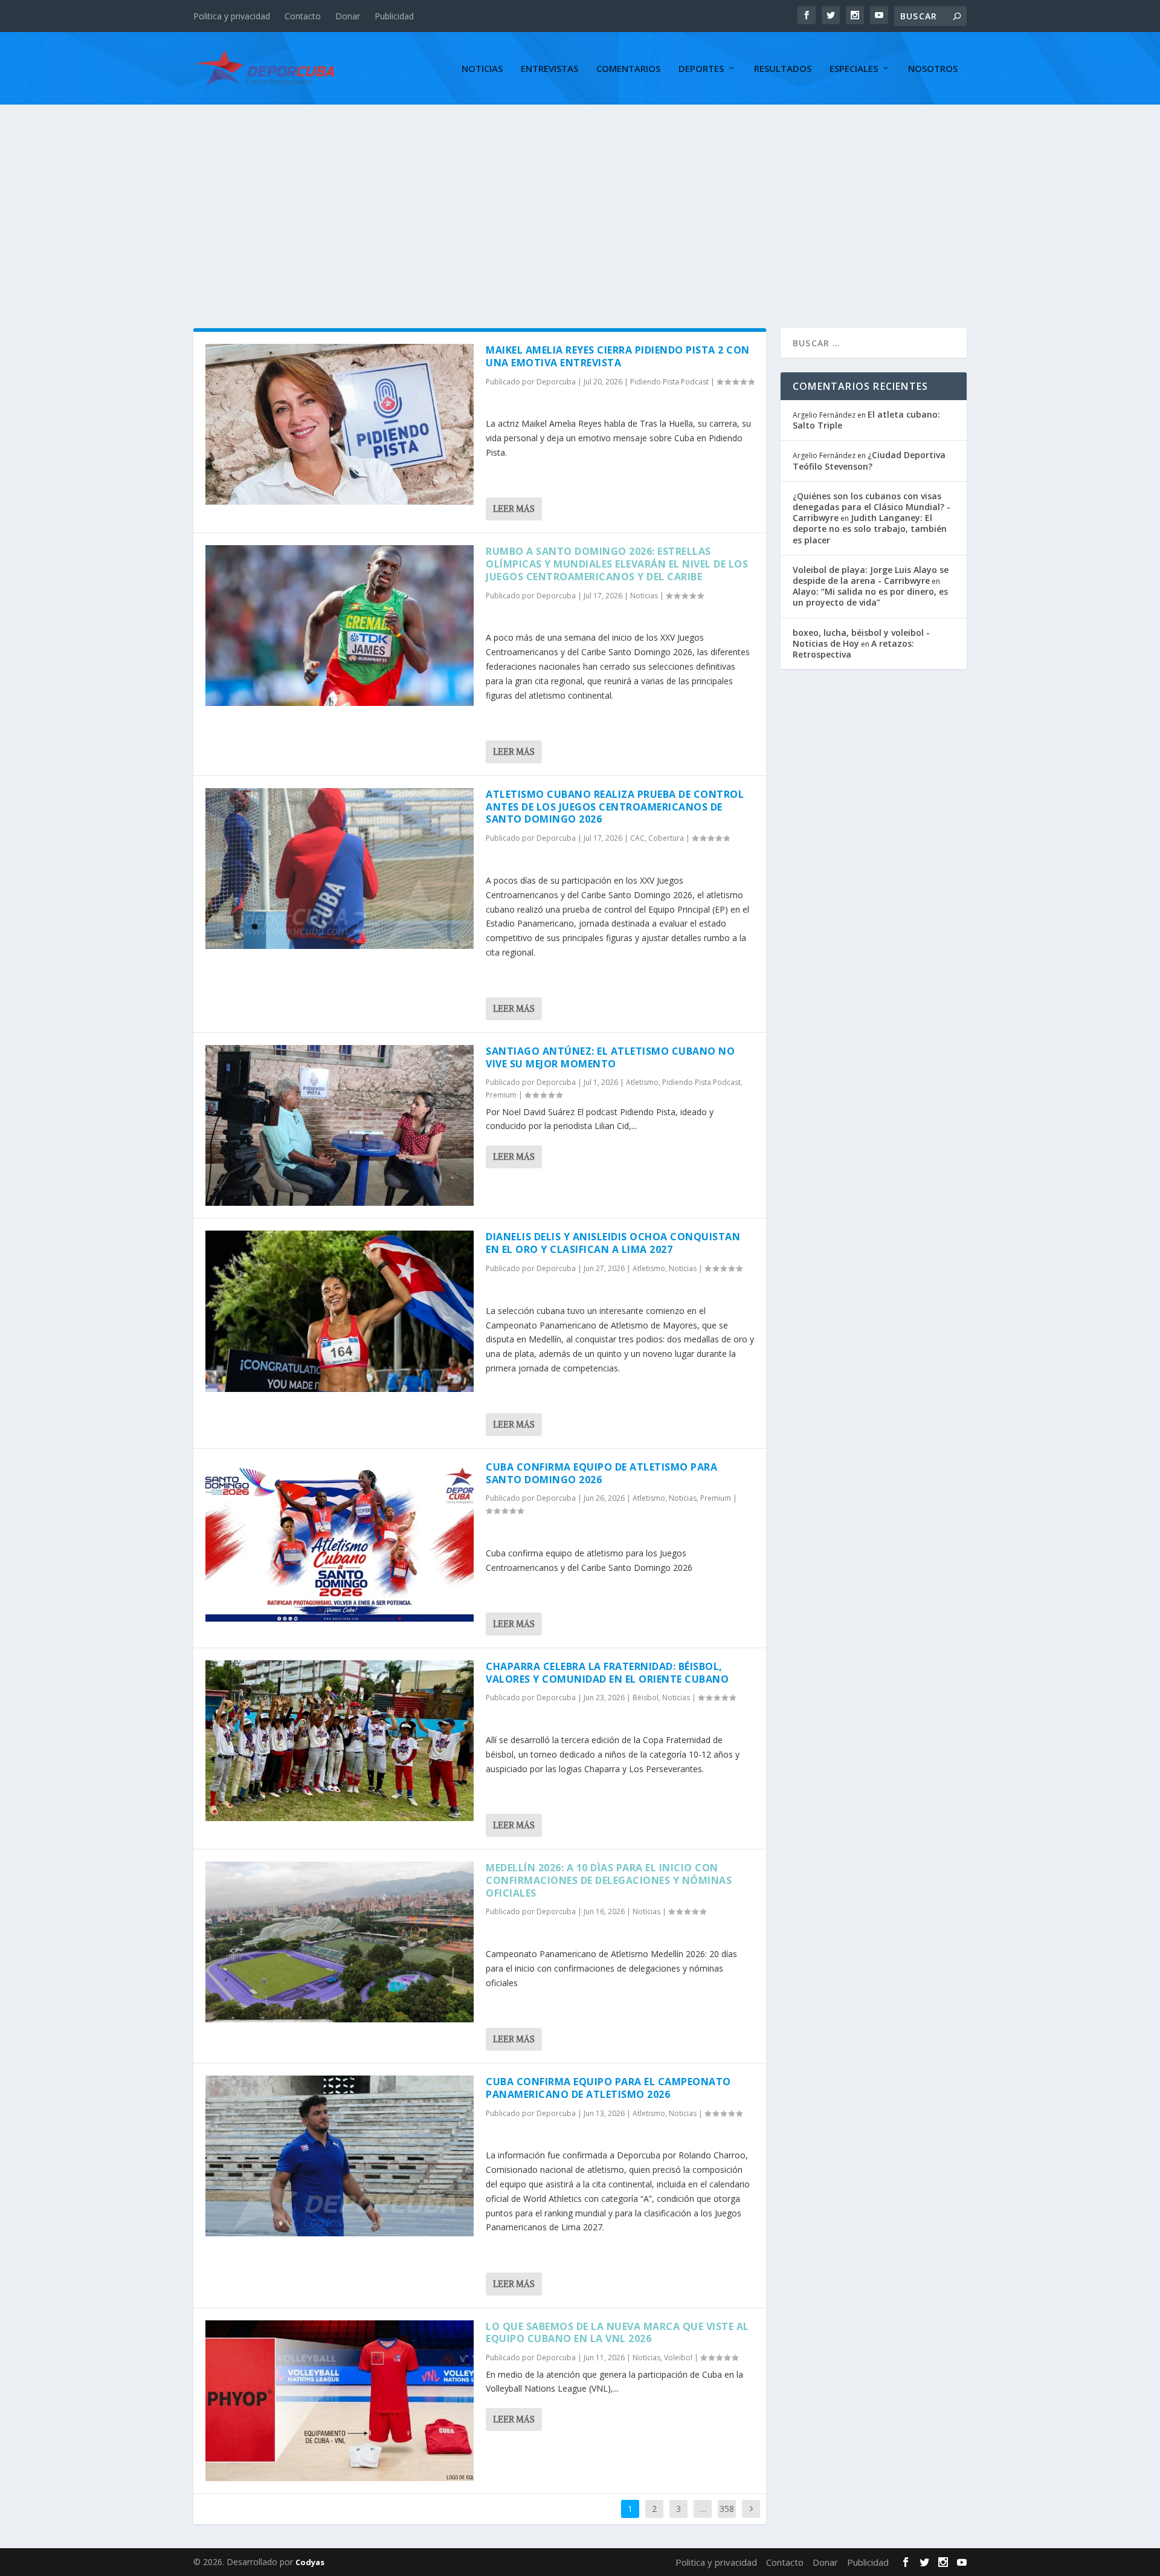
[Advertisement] (580, 195)
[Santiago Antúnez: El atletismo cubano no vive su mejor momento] (340, 1125)
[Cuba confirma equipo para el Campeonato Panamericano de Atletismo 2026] (340, 2156)
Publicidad (394, 16)
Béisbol (646, 1697)
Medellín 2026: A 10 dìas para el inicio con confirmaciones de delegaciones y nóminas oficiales (609, 1880)
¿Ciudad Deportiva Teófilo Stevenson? (869, 460)
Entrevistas (549, 69)
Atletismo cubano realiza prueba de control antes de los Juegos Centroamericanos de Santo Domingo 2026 (615, 807)
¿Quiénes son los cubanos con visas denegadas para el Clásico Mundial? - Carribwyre (872, 507)
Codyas (310, 2562)
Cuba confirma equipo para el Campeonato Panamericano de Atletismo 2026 (608, 2088)
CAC (637, 838)
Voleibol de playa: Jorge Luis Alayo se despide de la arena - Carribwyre (871, 575)
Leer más (514, 509)
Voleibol (678, 2358)
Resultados (783, 69)
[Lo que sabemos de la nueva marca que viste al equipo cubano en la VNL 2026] (340, 2401)
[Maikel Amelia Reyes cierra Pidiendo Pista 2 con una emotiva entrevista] (340, 424)
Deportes (701, 69)
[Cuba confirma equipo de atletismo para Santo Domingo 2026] (340, 1541)
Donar (348, 16)
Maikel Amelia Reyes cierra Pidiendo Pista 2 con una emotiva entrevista (618, 356)
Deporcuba (556, 382)
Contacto (303, 16)
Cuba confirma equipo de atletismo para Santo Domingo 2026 (601, 1473)
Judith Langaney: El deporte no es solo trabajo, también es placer (870, 529)
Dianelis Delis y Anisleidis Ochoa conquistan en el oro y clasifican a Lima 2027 (613, 1243)
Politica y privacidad (232, 16)
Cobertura (666, 838)
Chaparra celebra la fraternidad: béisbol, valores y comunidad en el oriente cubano (607, 1673)
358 (727, 2509)
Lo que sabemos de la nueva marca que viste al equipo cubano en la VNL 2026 (617, 2333)
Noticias (482, 69)
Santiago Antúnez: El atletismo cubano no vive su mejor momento (610, 1057)
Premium (501, 1095)
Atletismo (642, 1082)
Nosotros (933, 69)
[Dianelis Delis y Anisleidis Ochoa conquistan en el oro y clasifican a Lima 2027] (340, 1311)
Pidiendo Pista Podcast (669, 382)
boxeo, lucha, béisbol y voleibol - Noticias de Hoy (861, 638)
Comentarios (628, 69)
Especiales (854, 69)
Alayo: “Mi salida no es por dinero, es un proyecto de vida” (870, 597)
